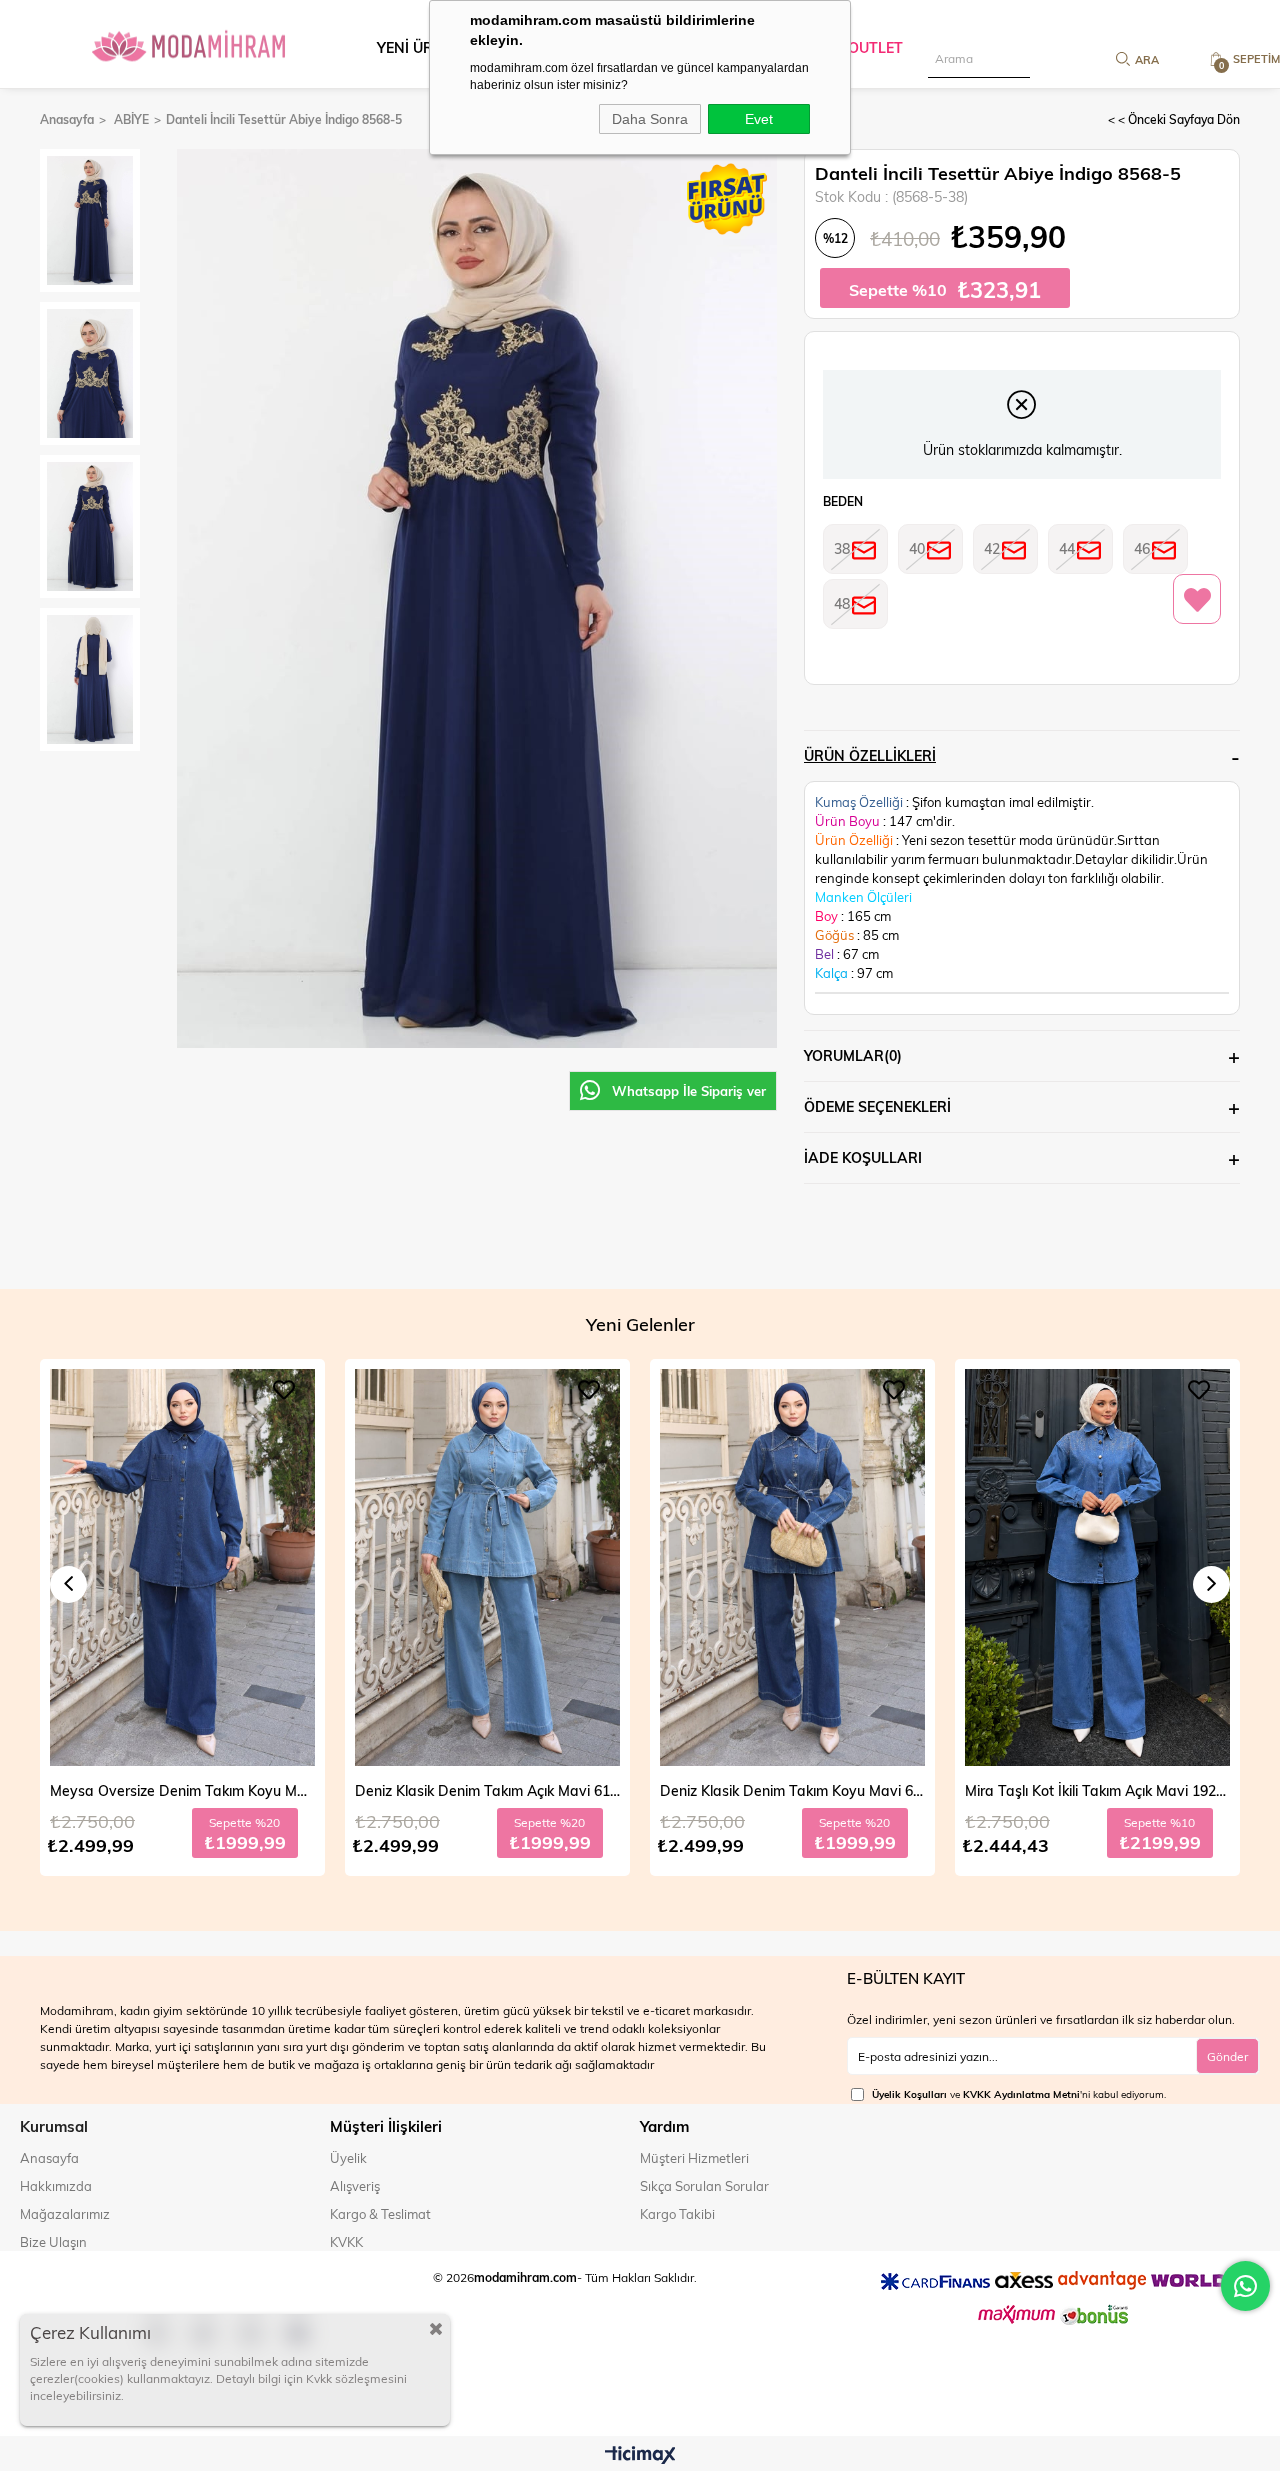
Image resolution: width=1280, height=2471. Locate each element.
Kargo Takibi (677, 2214)
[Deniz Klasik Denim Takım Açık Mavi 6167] (182, 1568)
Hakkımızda (56, 2186)
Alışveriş (355, 2186)
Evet (759, 119)
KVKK (346, 2242)
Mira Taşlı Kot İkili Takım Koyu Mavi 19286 (1097, 1790)
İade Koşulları (863, 1157)
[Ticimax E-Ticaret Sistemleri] (640, 2456)
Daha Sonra (650, 119)
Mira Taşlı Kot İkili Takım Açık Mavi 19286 (792, 1790)
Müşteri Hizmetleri (694, 2158)
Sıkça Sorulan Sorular (704, 2186)
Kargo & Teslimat (380, 2214)
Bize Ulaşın (53, 2242)
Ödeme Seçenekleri (877, 1106)
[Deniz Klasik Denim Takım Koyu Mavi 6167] (487, 1568)
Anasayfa (49, 2158)
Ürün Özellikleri (870, 755)
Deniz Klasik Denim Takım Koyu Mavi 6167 (487, 1790)
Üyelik (348, 2158)
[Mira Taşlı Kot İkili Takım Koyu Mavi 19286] (1097, 1568)
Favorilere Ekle (284, 1390)
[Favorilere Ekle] (1197, 600)
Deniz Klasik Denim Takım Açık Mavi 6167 (182, 1790)
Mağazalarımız (65, 2214)
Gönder (1227, 2056)
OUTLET (875, 47)
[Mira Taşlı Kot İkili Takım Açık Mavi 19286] (792, 1568)
